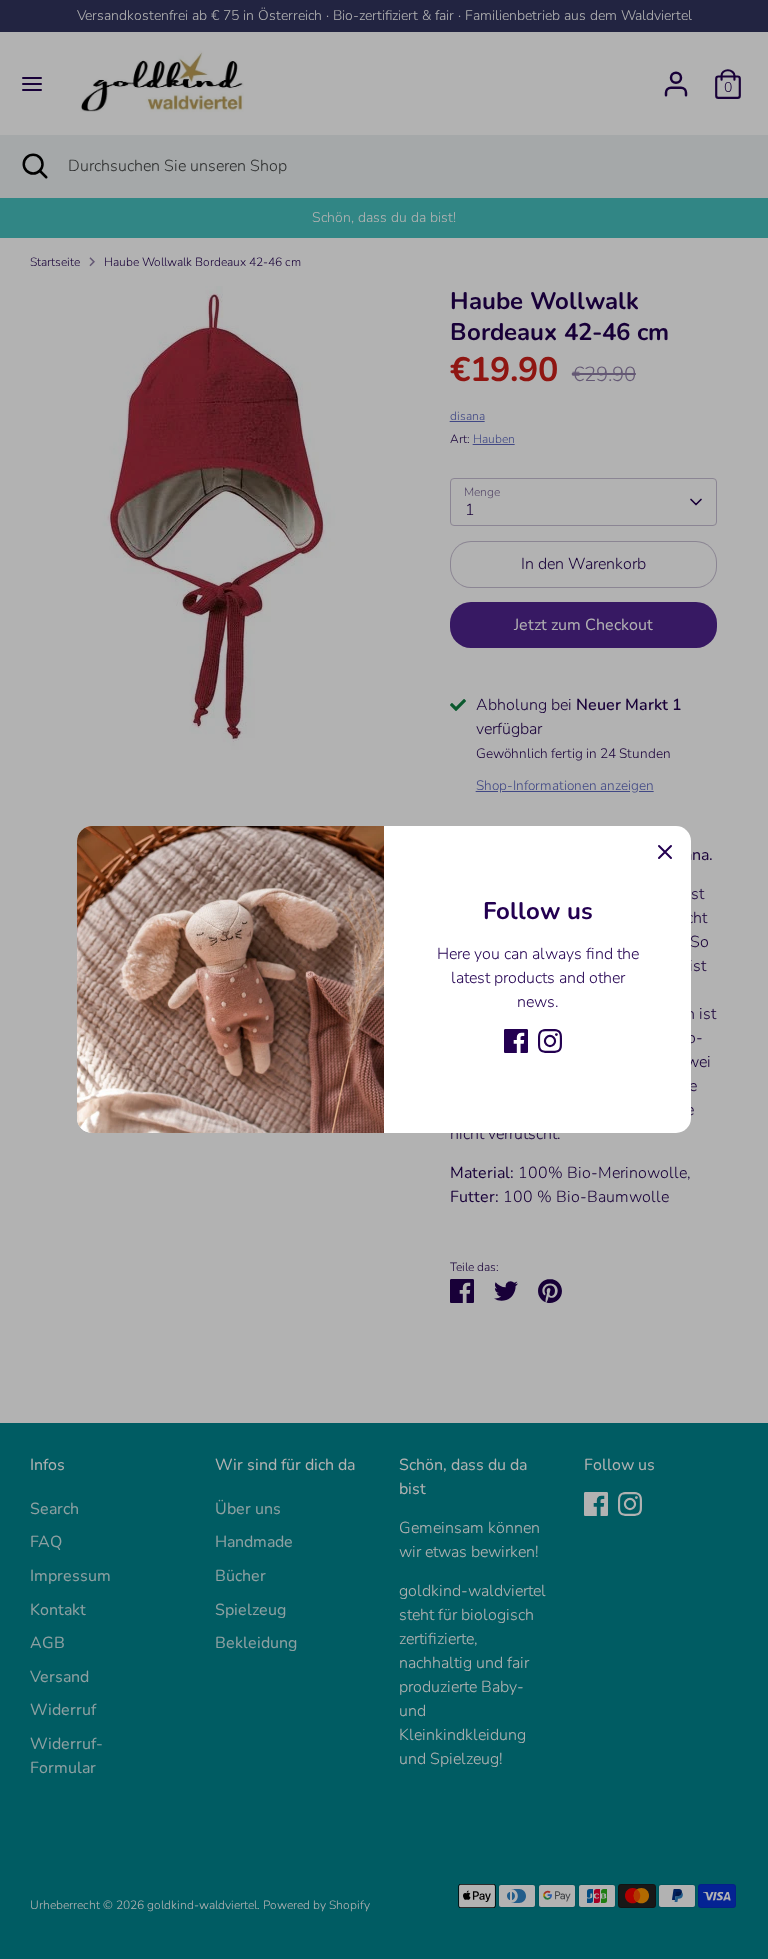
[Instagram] (550, 1041)
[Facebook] (516, 1041)
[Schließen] (665, 852)
